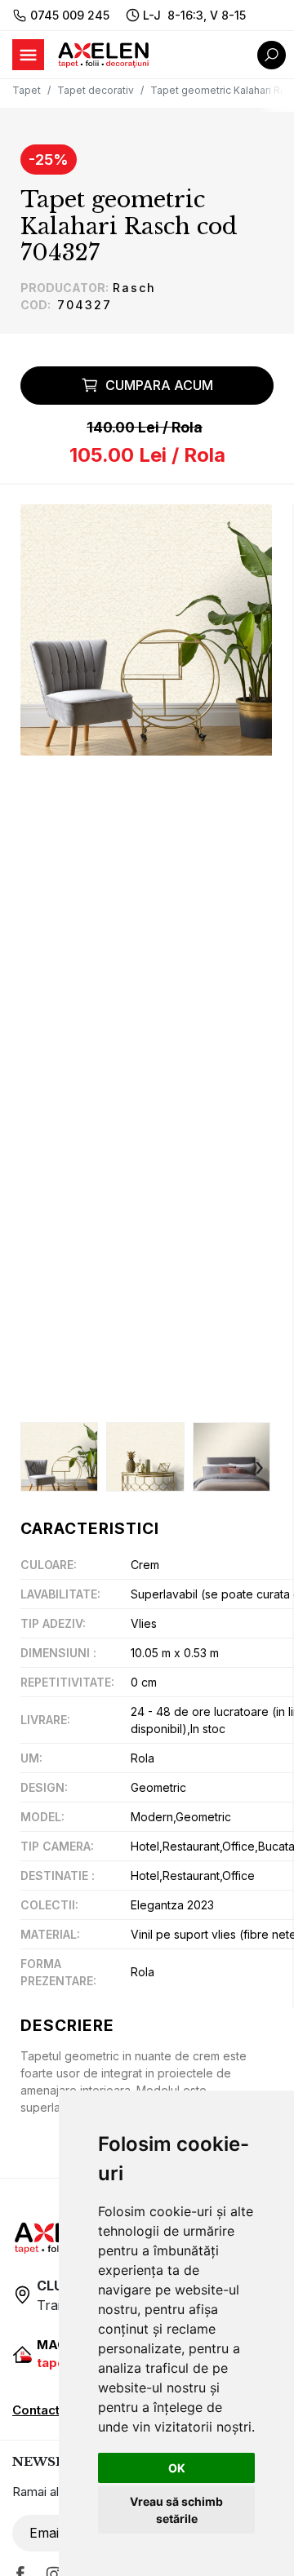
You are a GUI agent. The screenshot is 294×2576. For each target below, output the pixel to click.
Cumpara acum (159, 385)
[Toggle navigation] (28, 55)
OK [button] (177, 2468)
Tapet (27, 90)
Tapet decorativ (96, 90)
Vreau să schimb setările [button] (176, 2510)
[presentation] (33, 1468)
